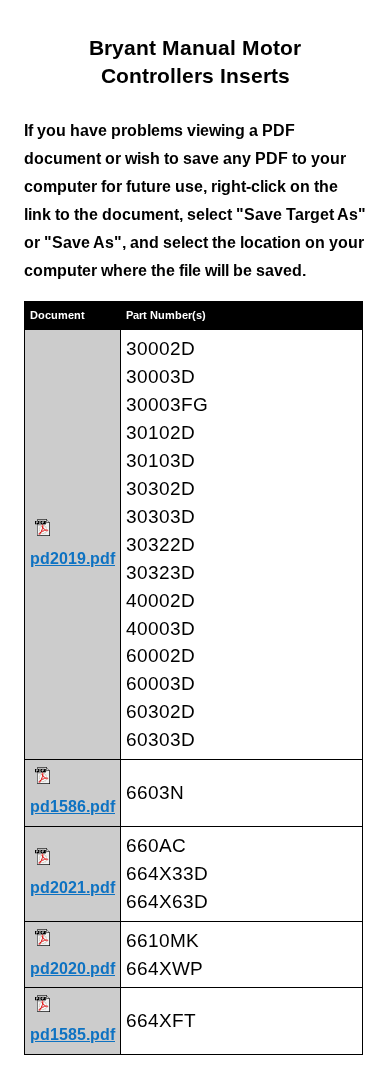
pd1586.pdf (72, 806)
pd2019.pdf (72, 558)
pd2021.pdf (72, 887)
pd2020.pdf (72, 968)
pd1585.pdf (72, 1034)
